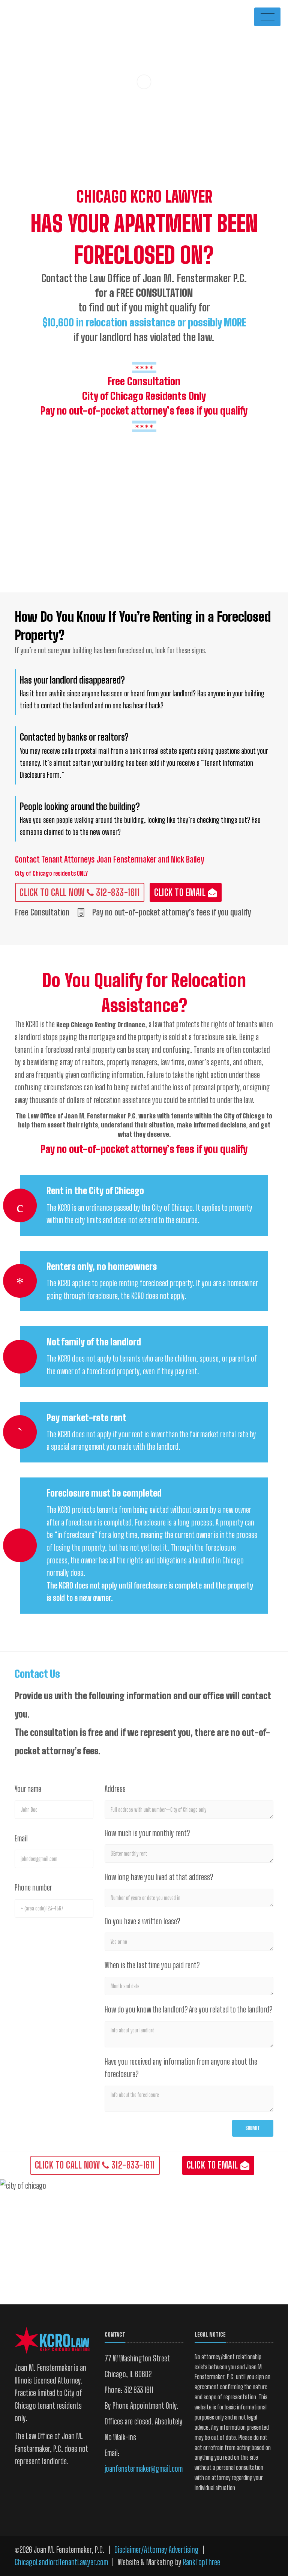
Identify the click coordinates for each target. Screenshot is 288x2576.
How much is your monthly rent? (147, 1833)
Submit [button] (253, 2128)
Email (21, 1838)
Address (115, 1789)
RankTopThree (202, 2562)
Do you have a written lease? (142, 1921)
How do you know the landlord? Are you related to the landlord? (188, 2009)
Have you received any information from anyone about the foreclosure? (181, 2068)
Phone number (33, 1887)
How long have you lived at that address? (159, 1877)
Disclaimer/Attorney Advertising (157, 2550)
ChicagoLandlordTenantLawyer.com (61, 2562)
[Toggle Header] (267, 17)
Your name (28, 1789)
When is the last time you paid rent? (152, 1965)
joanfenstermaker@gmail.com (144, 2469)
